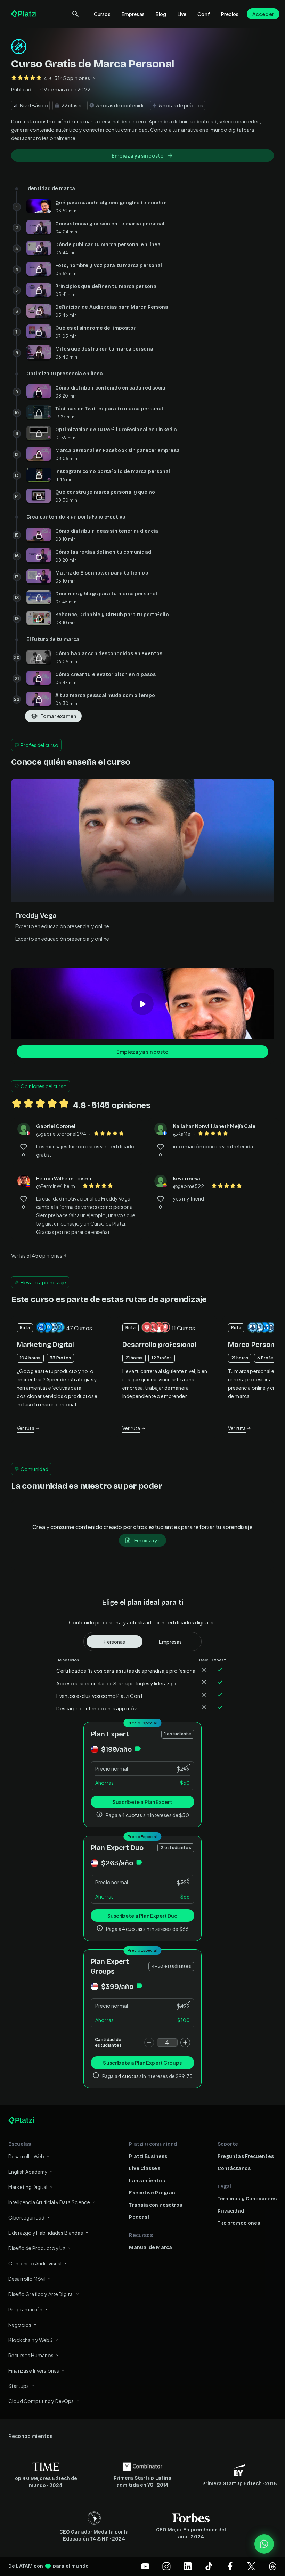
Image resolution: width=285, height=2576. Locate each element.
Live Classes (144, 2169)
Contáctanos (234, 2169)
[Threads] (272, 2566)
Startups (19, 2386)
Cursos (102, 14)
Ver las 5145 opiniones (37, 1255)
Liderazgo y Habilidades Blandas (46, 2233)
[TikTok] (209, 2566)
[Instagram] (166, 2566)
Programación (25, 2309)
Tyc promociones (239, 2223)
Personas (114, 1642)
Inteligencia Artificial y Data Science (49, 2202)
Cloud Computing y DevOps (41, 2401)
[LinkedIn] (188, 2566)
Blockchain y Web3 (31, 2340)
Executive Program (153, 2193)
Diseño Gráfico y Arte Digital (41, 2294)
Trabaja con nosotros (156, 2205)
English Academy (28, 2172)
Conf (204, 14)
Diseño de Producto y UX (37, 2248)
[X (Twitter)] (251, 2566)
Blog (161, 14)
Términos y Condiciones (247, 2199)
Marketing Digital (28, 2187)
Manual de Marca (150, 2248)
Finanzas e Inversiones (34, 2370)
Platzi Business (148, 2156)
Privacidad (231, 2211)
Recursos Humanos (31, 2355)
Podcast (139, 2217)
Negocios (20, 2325)
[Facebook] (230, 2566)
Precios (230, 14)
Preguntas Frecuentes (246, 2156)
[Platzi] (25, 14)
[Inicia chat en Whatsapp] (264, 2544)
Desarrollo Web (26, 2156)
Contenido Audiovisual (35, 2263)
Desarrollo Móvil (27, 2279)
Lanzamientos (147, 2181)
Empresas (133, 14)
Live (182, 14)
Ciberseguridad (26, 2217)
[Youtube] (145, 2566)
